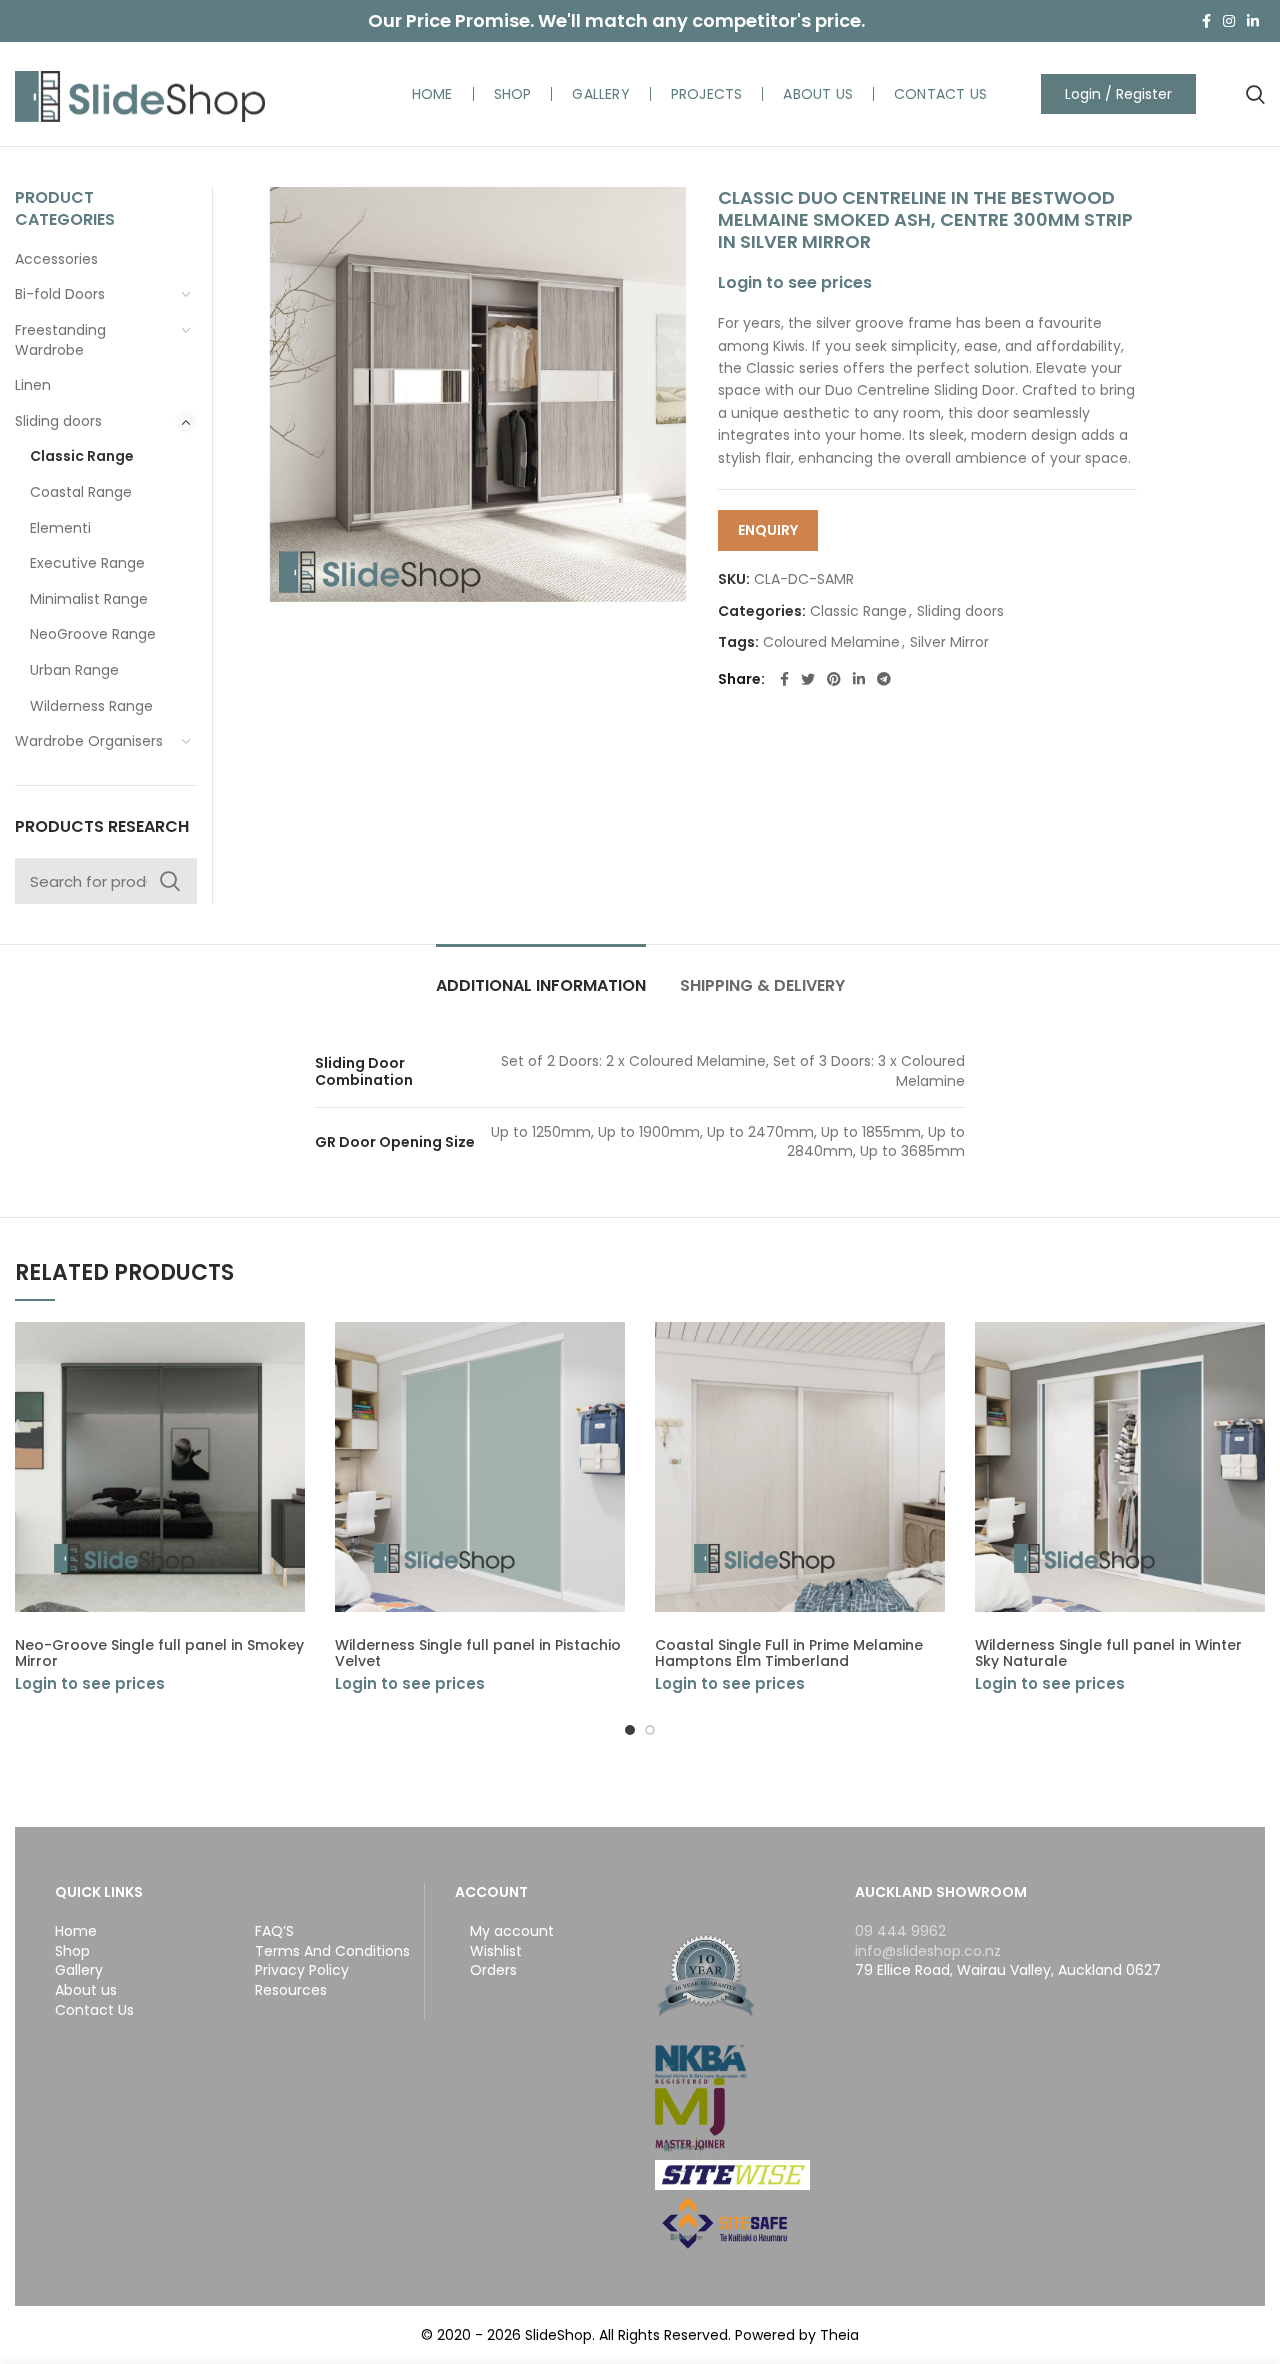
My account (512, 1931)
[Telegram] (884, 679)
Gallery (79, 1970)
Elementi (60, 528)
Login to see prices (795, 282)
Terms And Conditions (332, 1951)
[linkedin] (1253, 21)
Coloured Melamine (831, 642)
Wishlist (496, 1951)
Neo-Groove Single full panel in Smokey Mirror (159, 1653)
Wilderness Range (91, 706)
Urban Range (74, 670)
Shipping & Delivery (762, 985)
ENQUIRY (768, 530)
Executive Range (87, 563)
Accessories (56, 259)
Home (76, 1931)
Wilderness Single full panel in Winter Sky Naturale (1108, 1653)
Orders (493, 1970)
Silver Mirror (949, 642)
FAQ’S (274, 1931)
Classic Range (858, 611)
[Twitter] (808, 679)
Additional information (541, 985)
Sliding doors (960, 611)
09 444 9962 (900, 1931)
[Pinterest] (834, 679)
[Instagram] (1229, 21)
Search (170, 881)
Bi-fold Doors (60, 294)
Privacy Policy (302, 1970)
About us (86, 1990)
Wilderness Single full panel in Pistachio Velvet (478, 1653)
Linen (33, 385)
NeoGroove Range (93, 634)
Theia (839, 2335)
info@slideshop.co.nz (928, 1951)
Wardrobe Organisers (89, 741)
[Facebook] (1206, 21)
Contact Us (94, 2010)
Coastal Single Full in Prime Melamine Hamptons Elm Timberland (789, 1653)
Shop (72, 1951)
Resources (291, 1990)
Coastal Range (81, 492)
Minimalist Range (89, 599)
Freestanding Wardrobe (60, 340)
